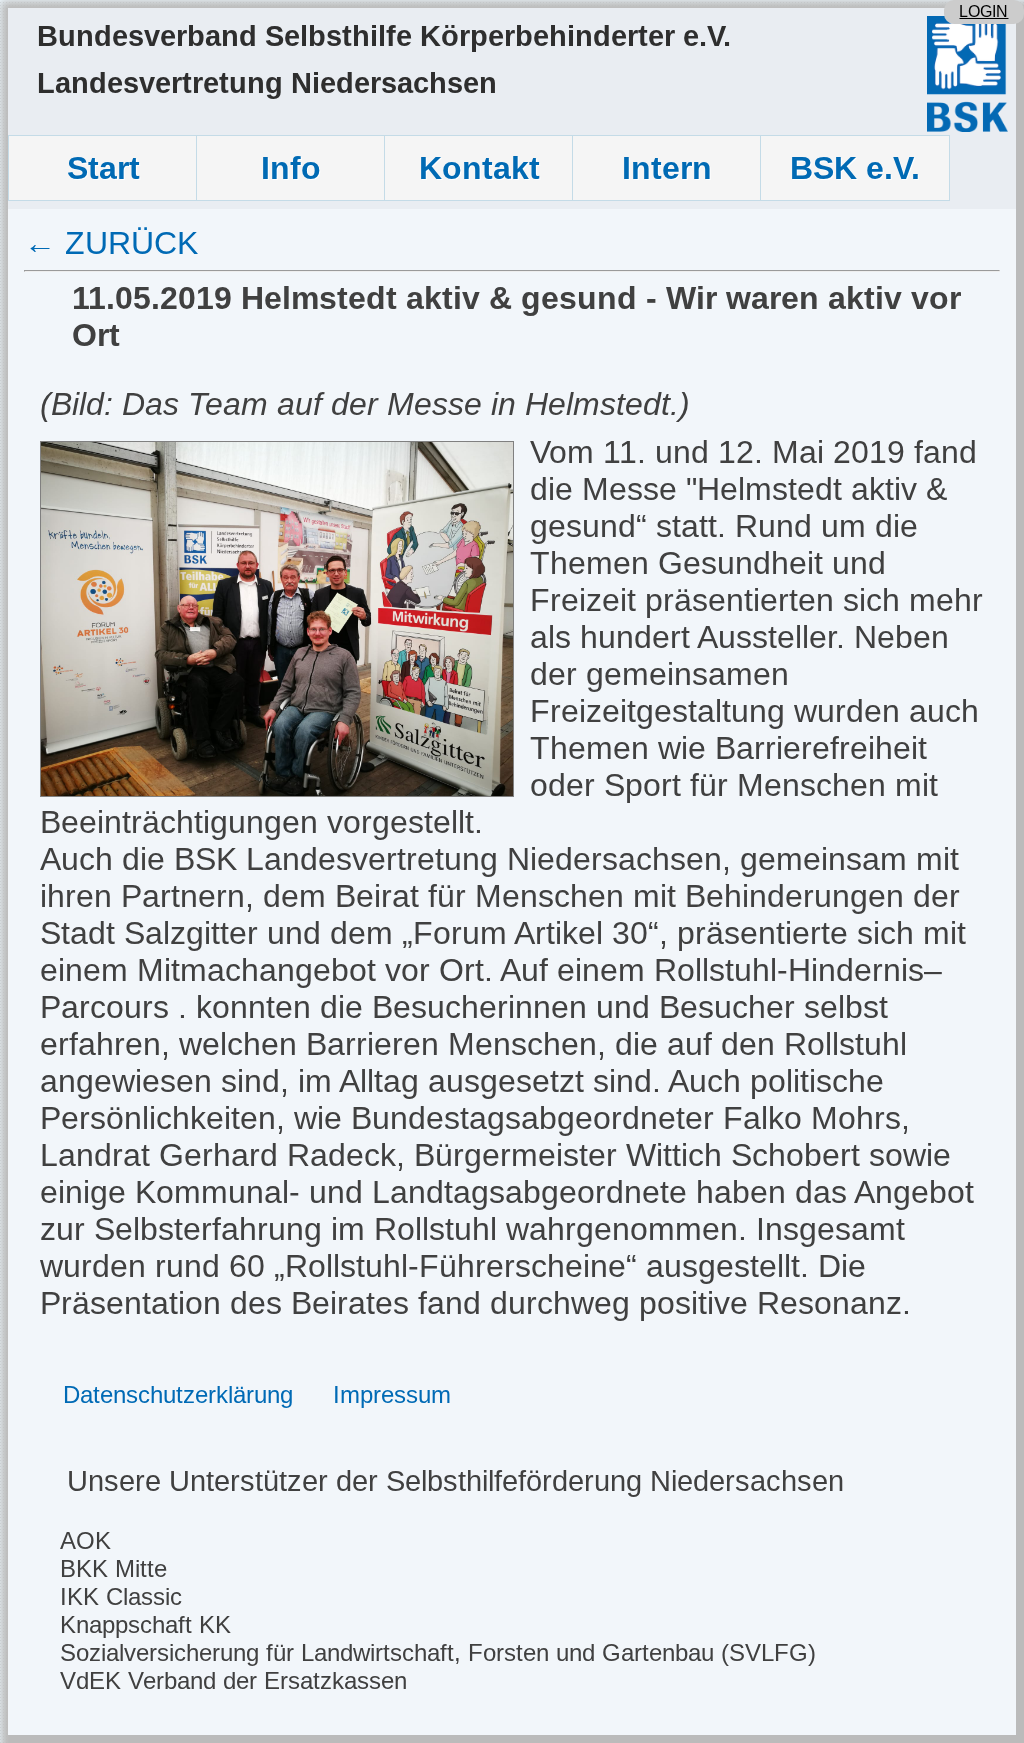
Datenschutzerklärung (178, 1394)
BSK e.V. (855, 168)
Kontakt (479, 168)
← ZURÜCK (111, 243)
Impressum (392, 1394)
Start (103, 168)
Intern (667, 168)
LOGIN (983, 11)
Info (291, 168)
